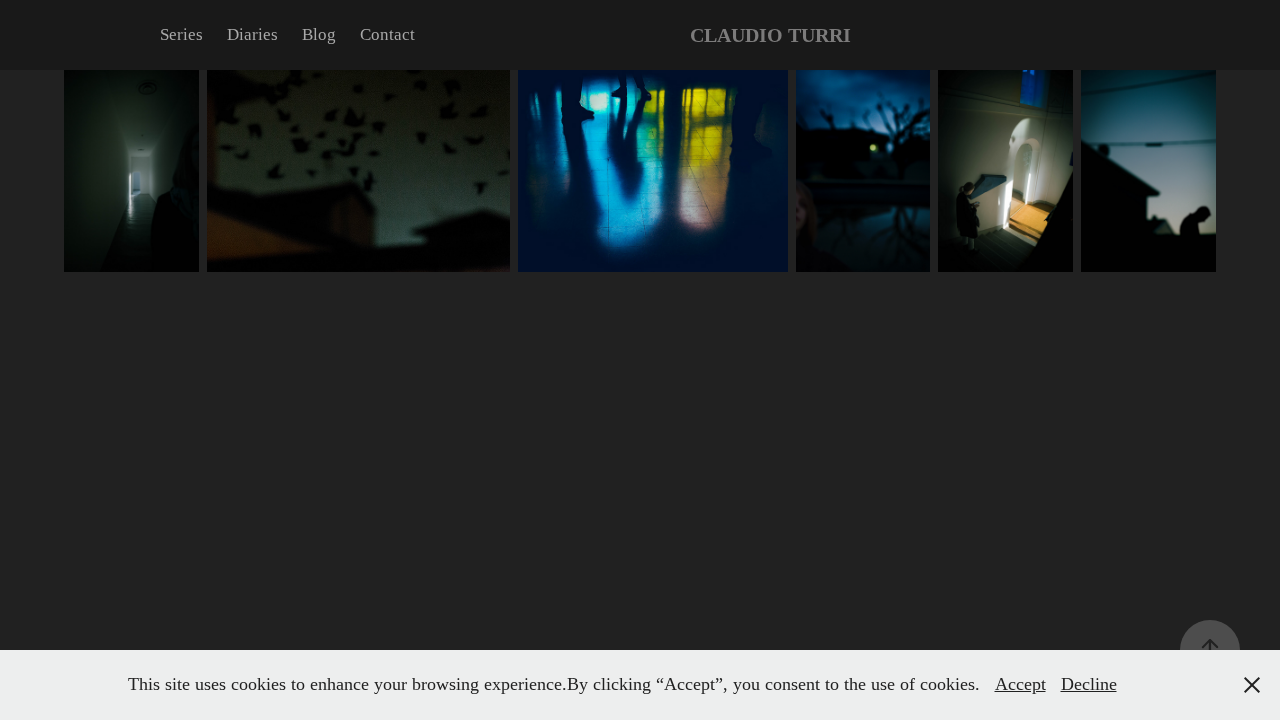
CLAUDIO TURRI (770, 35)
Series (181, 34)
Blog (319, 34)
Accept (1020, 684)
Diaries (252, 34)
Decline (1089, 684)
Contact (387, 34)
